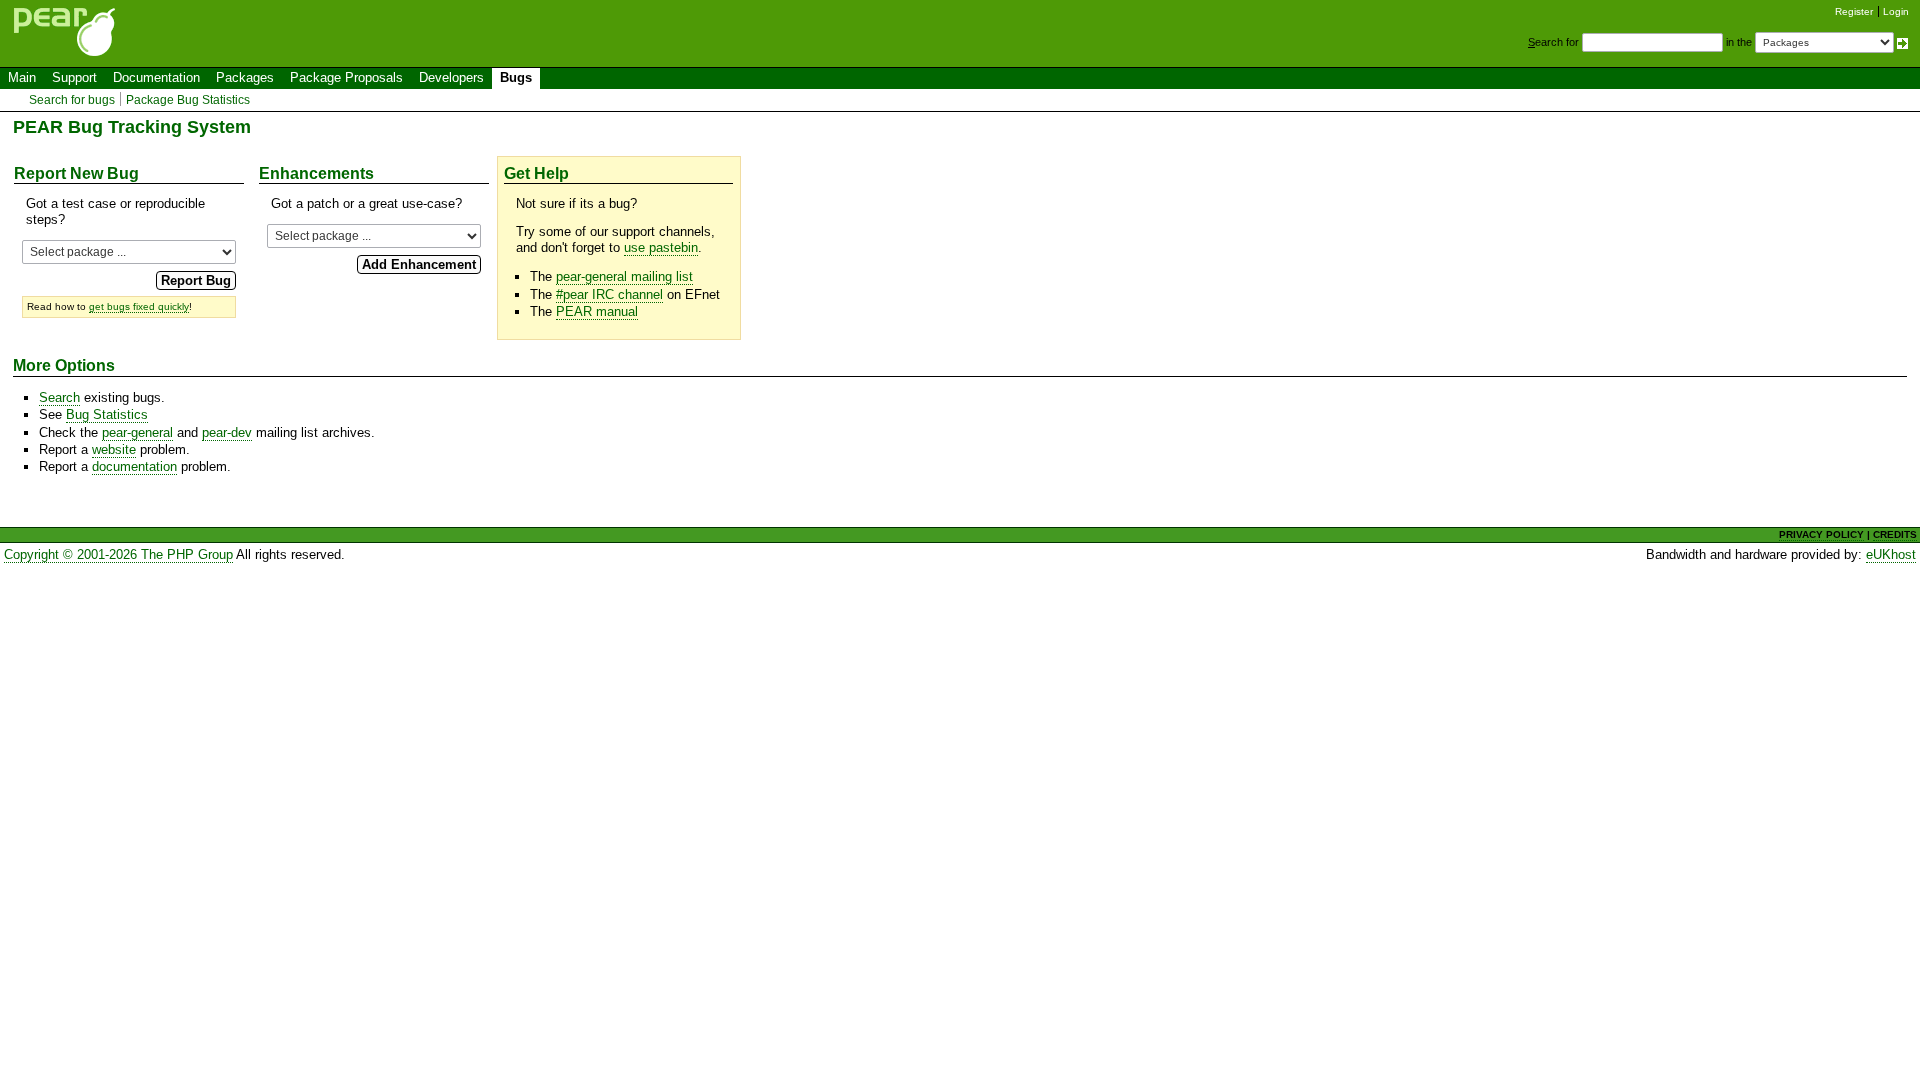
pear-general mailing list (624, 276)
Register (1854, 11)
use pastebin (661, 247)
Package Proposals (346, 77)
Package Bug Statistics (188, 100)
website (114, 449)
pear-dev (227, 432)
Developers (451, 77)
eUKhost (1891, 554)
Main (22, 77)
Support (74, 77)
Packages (245, 77)
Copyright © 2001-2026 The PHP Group (118, 554)
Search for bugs (72, 100)
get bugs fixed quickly (139, 306)
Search (59, 397)
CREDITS (1895, 534)
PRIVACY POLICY (1821, 534)
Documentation (156, 77)
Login (1896, 11)
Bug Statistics (107, 414)
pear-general (137, 432)
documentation (134, 466)
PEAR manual (597, 311)
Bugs (516, 77)
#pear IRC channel (609, 294)
